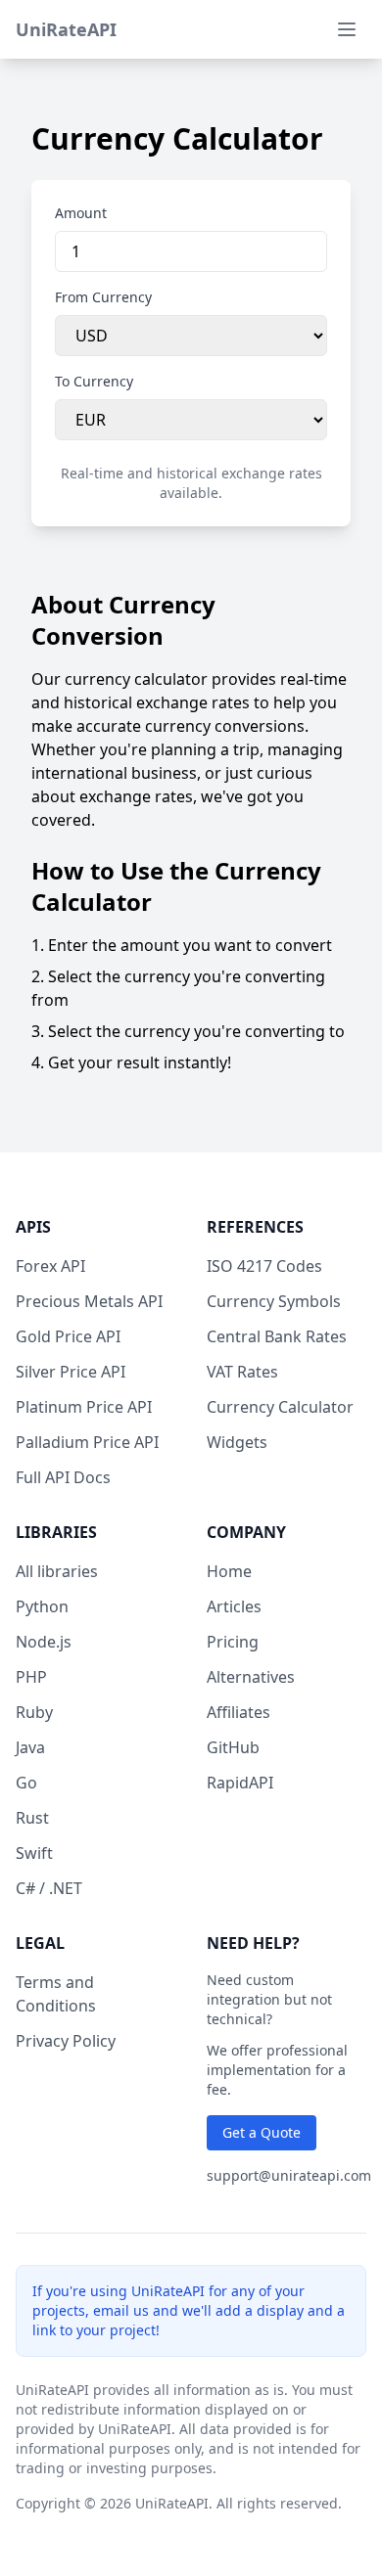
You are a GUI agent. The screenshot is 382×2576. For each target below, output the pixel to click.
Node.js (44, 1642)
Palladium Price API (87, 1442)
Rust (32, 1818)
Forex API (50, 1266)
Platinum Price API (84, 1407)
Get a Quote (262, 2132)
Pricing (233, 1642)
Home (229, 1571)
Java (30, 1747)
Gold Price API (68, 1336)
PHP (31, 1677)
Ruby (34, 1712)
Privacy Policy (66, 2041)
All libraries (57, 1571)
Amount (81, 213)
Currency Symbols (274, 1301)
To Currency (94, 381)
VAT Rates (242, 1372)
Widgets (237, 1442)
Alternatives (251, 1677)
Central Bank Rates (277, 1336)
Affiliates (239, 1712)
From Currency (103, 297)
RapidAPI (240, 1783)
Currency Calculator (280, 1407)
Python (42, 1606)
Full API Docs (63, 1477)
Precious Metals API (89, 1301)
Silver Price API (71, 1372)
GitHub (233, 1747)
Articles (234, 1606)
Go (26, 1783)
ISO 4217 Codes (264, 1266)
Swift (34, 1853)
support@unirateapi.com (289, 2175)
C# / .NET (49, 1888)
